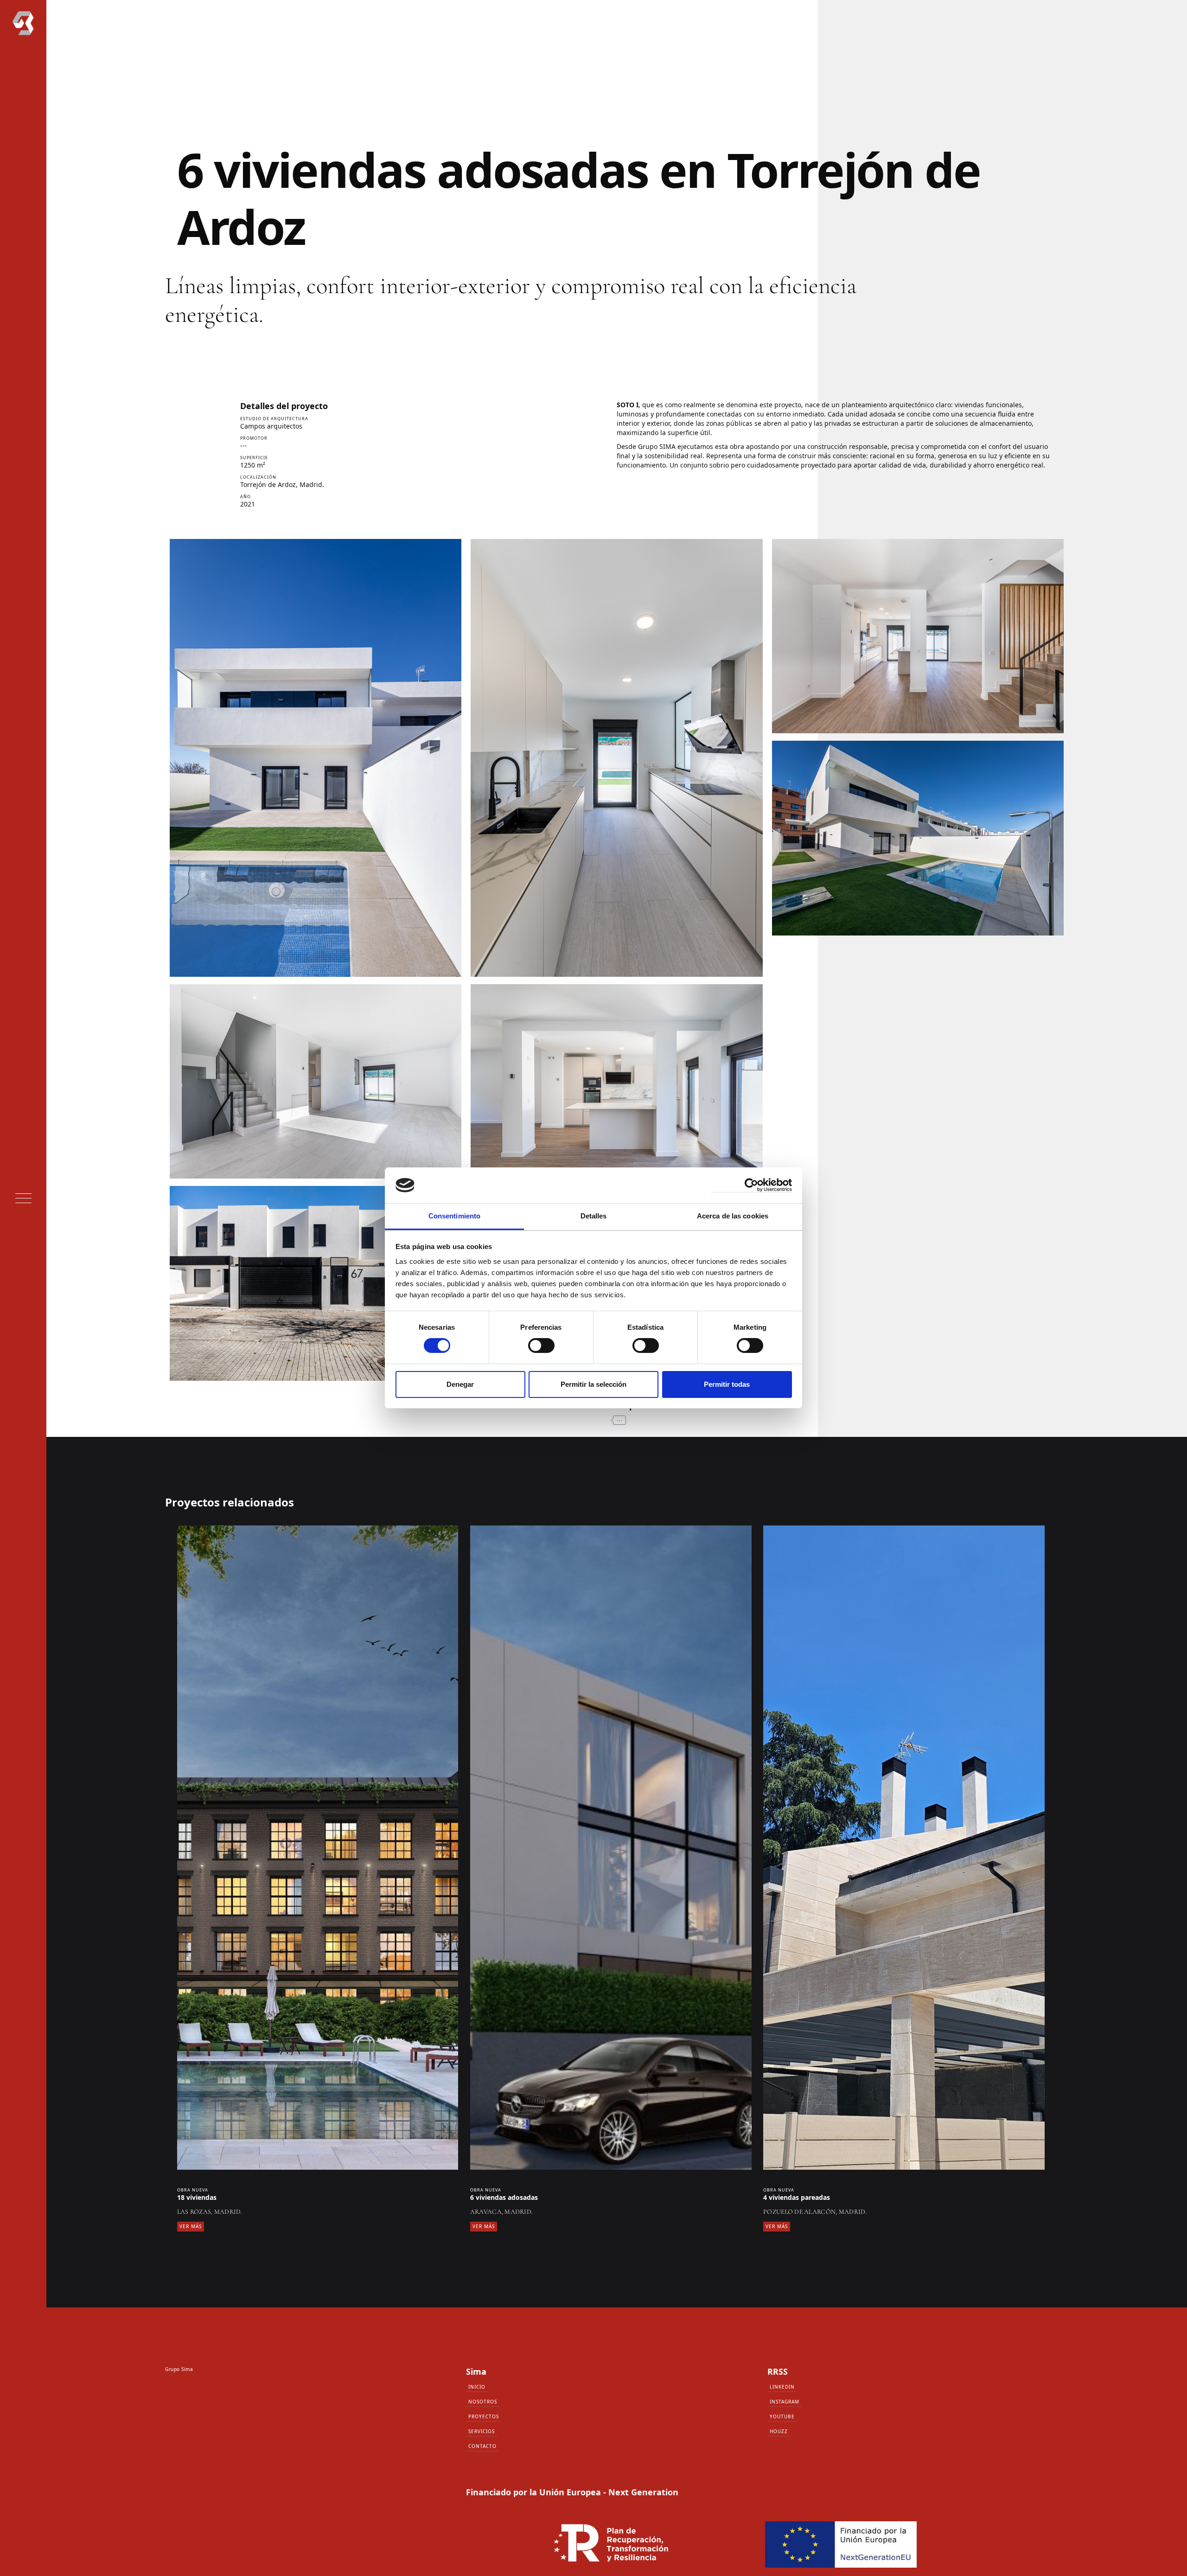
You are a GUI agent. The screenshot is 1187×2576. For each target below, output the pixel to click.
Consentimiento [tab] (454, 1216)
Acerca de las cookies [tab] (733, 1216)
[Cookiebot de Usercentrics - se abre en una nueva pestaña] (751, 1185)
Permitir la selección (593, 1384)
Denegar (460, 1384)
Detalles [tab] (594, 1216)
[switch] (541, 1346)
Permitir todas (727, 1384)
